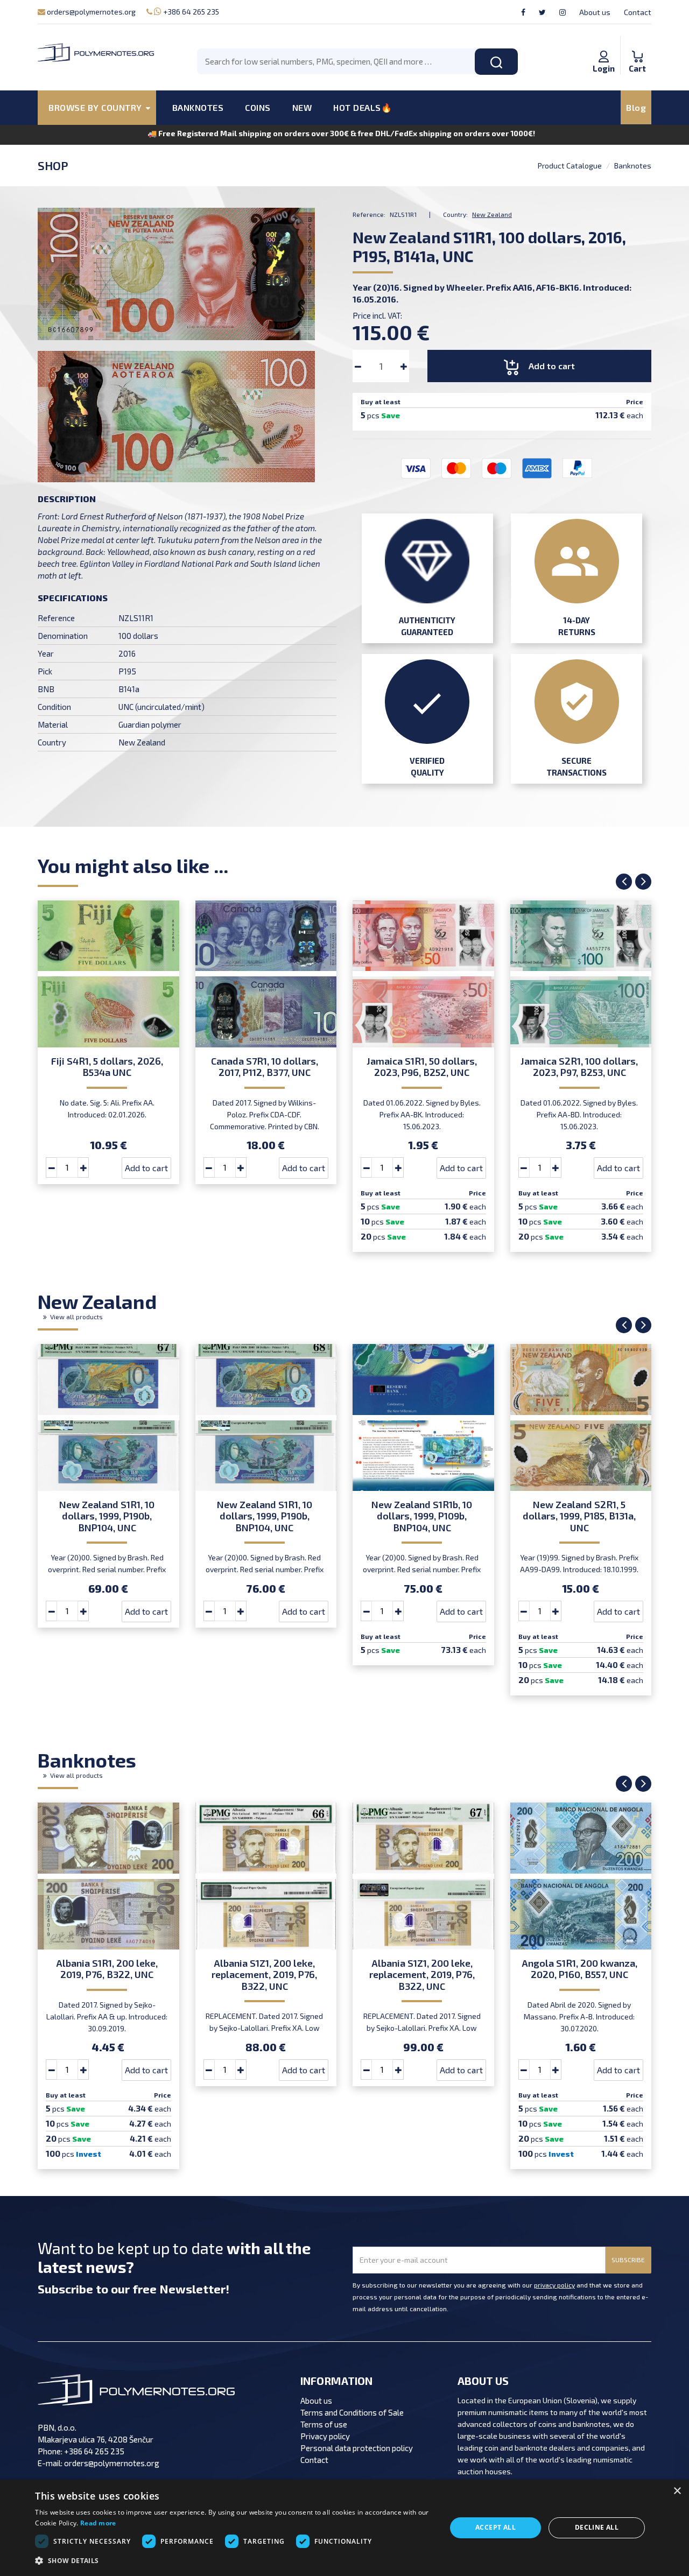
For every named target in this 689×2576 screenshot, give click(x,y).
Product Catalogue (570, 166)
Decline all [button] (597, 2527)
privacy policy (554, 2285)
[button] (234, 2561)
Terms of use (324, 2424)
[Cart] (637, 45)
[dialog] (344, 2528)
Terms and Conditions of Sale (352, 2412)
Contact (638, 12)
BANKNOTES (198, 107)
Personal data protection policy (357, 2448)
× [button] (677, 2491)
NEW (302, 107)
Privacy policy (325, 2436)
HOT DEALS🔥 (363, 107)
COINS (258, 107)
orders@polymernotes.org (90, 12)
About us (595, 12)
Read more (98, 2523)
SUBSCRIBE (628, 2260)
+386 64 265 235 (190, 12)
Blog (636, 107)
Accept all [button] (495, 2527)
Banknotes (633, 166)
